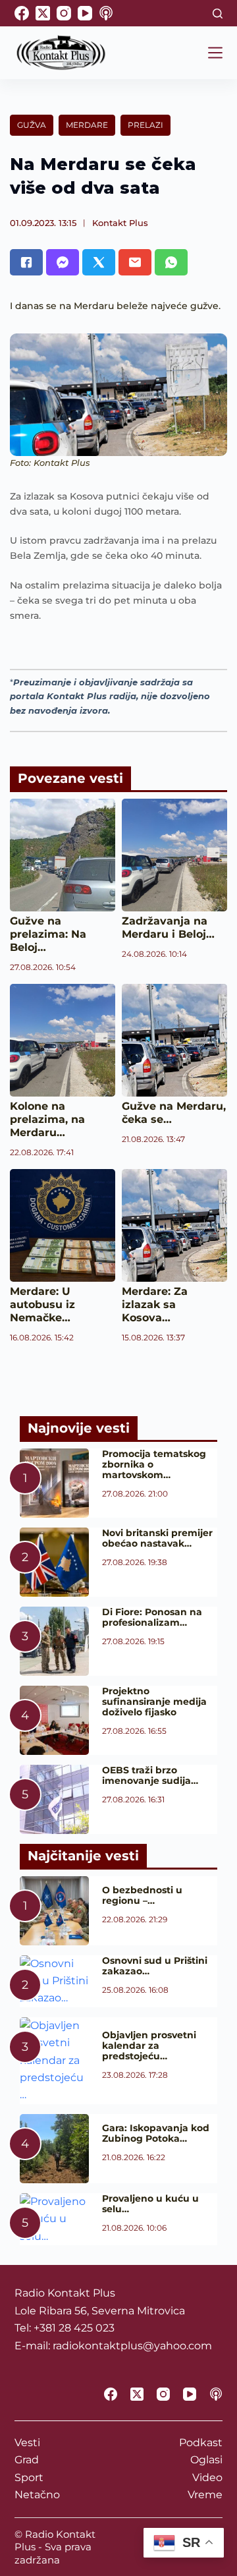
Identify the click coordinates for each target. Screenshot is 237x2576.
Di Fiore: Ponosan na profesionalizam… (152, 1617)
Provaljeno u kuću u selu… (150, 2204)
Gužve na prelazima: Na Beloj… (48, 934)
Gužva (32, 125)
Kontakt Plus (120, 223)
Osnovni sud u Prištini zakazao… (155, 1966)
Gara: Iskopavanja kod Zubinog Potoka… (156, 2133)
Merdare (87, 125)
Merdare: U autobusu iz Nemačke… (42, 1304)
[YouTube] (85, 13)
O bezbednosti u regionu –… (142, 1895)
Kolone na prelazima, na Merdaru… (47, 1119)
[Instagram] (64, 13)
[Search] (218, 14)
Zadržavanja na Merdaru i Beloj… (168, 928)
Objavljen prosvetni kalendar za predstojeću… (149, 2046)
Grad (27, 2460)
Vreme (205, 2495)
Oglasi (206, 2460)
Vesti (27, 2443)
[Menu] (215, 53)
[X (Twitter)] (43, 13)
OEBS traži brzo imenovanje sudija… (150, 1775)
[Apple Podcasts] (106, 13)
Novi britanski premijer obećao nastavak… (157, 1538)
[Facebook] (22, 13)
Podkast (201, 2443)
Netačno (37, 2495)
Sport (29, 2477)
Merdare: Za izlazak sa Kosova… (155, 1304)
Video (207, 2477)
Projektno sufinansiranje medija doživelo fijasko (154, 1702)
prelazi (145, 125)
